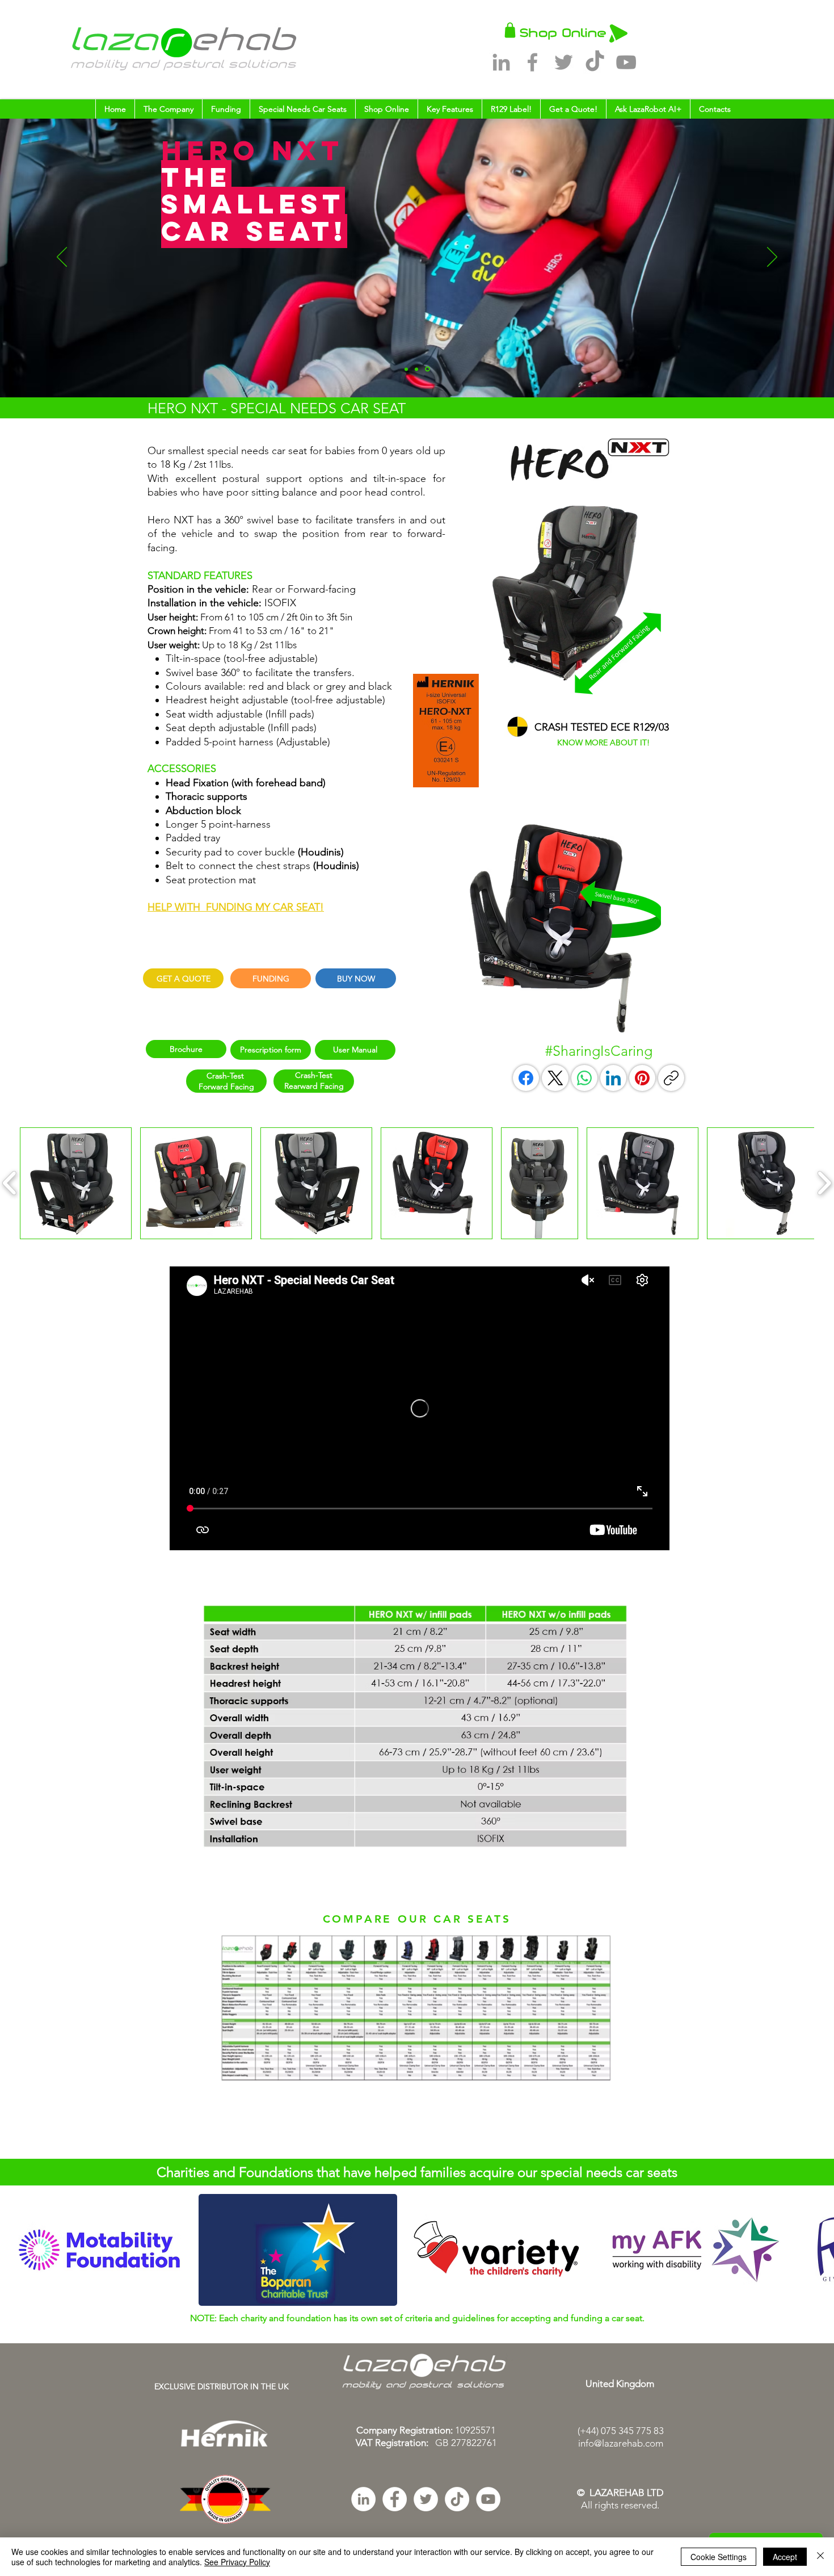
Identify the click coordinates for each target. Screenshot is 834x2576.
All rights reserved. (620, 2505)
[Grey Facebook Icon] (532, 62)
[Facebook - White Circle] (395, 2499)
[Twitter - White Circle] (426, 2499)
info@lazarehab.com (621, 2443)
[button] (168, 109)
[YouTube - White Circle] (488, 2499)
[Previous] (62, 258)
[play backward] (14, 2250)
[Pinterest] (642, 1078)
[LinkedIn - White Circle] (363, 2499)
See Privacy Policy (237, 2562)
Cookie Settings (719, 2557)
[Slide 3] (418, 369)
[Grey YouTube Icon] (626, 62)
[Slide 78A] (428, 369)
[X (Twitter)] (555, 1078)
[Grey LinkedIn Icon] (501, 62)
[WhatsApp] (584, 1078)
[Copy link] (671, 1078)
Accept (785, 2557)
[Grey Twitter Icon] (564, 62)
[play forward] (820, 2250)
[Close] (820, 2557)
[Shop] (510, 30)
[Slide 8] (407, 369)
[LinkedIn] (613, 1078)
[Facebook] (526, 1078)
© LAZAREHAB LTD (620, 2493)
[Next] (772, 258)
